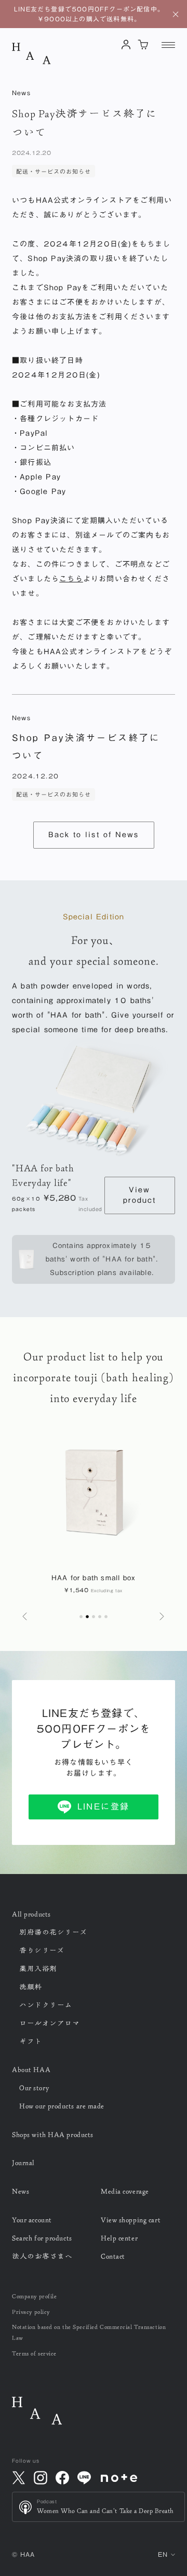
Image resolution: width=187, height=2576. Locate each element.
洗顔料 (31, 1987)
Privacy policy (31, 2312)
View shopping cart (131, 2220)
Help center (119, 2238)
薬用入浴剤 (38, 1969)
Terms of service (34, 2353)
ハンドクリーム (46, 2005)
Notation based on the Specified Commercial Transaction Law (89, 2332)
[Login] (126, 44)
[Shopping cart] (144, 44)
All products (31, 1914)
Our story (34, 2088)
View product (139, 1195)
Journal (23, 2163)
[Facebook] (62, 2478)
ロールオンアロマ (49, 2023)
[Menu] (168, 45)
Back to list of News (94, 835)
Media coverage (125, 2191)
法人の (42, 2256)
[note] (119, 2478)
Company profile (34, 2296)
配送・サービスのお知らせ (54, 171)
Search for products (42, 2238)
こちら (71, 579)
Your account (32, 2220)
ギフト (31, 2041)
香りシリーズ (42, 1950)
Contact (113, 2256)
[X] (19, 2478)
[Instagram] (41, 2478)
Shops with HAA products (53, 2135)
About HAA (31, 2070)
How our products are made (62, 2106)
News (21, 2191)
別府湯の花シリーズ (53, 1932)
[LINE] (84, 2478)
